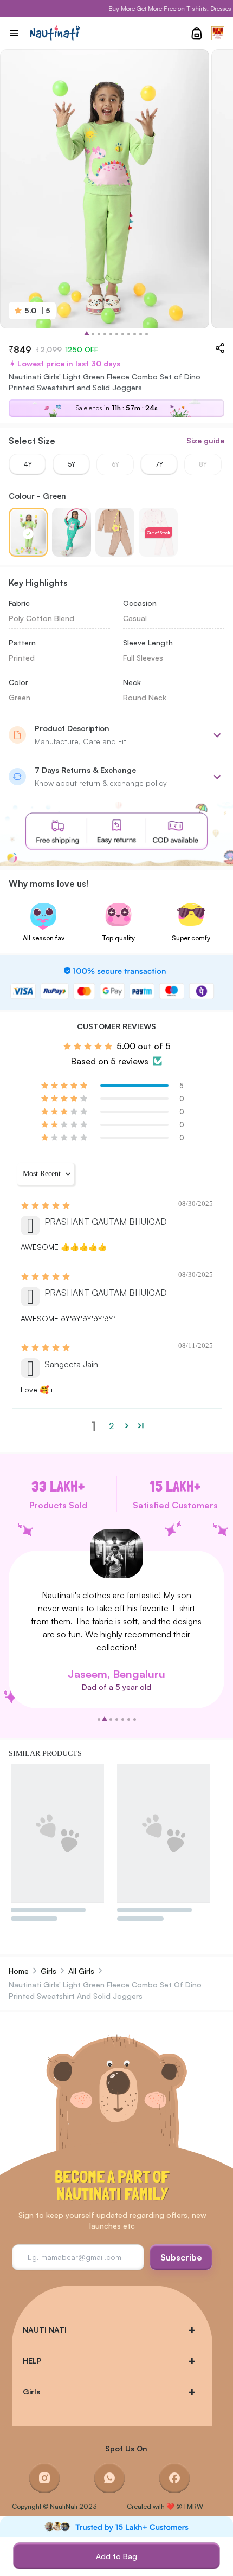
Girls (48, 1971)
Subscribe (181, 2257)
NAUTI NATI (45, 2330)
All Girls (81, 1971)
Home (19, 1971)
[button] (65, 1085)
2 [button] (111, 1426)
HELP (32, 2361)
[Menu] (14, 33)
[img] (46, 1205)
